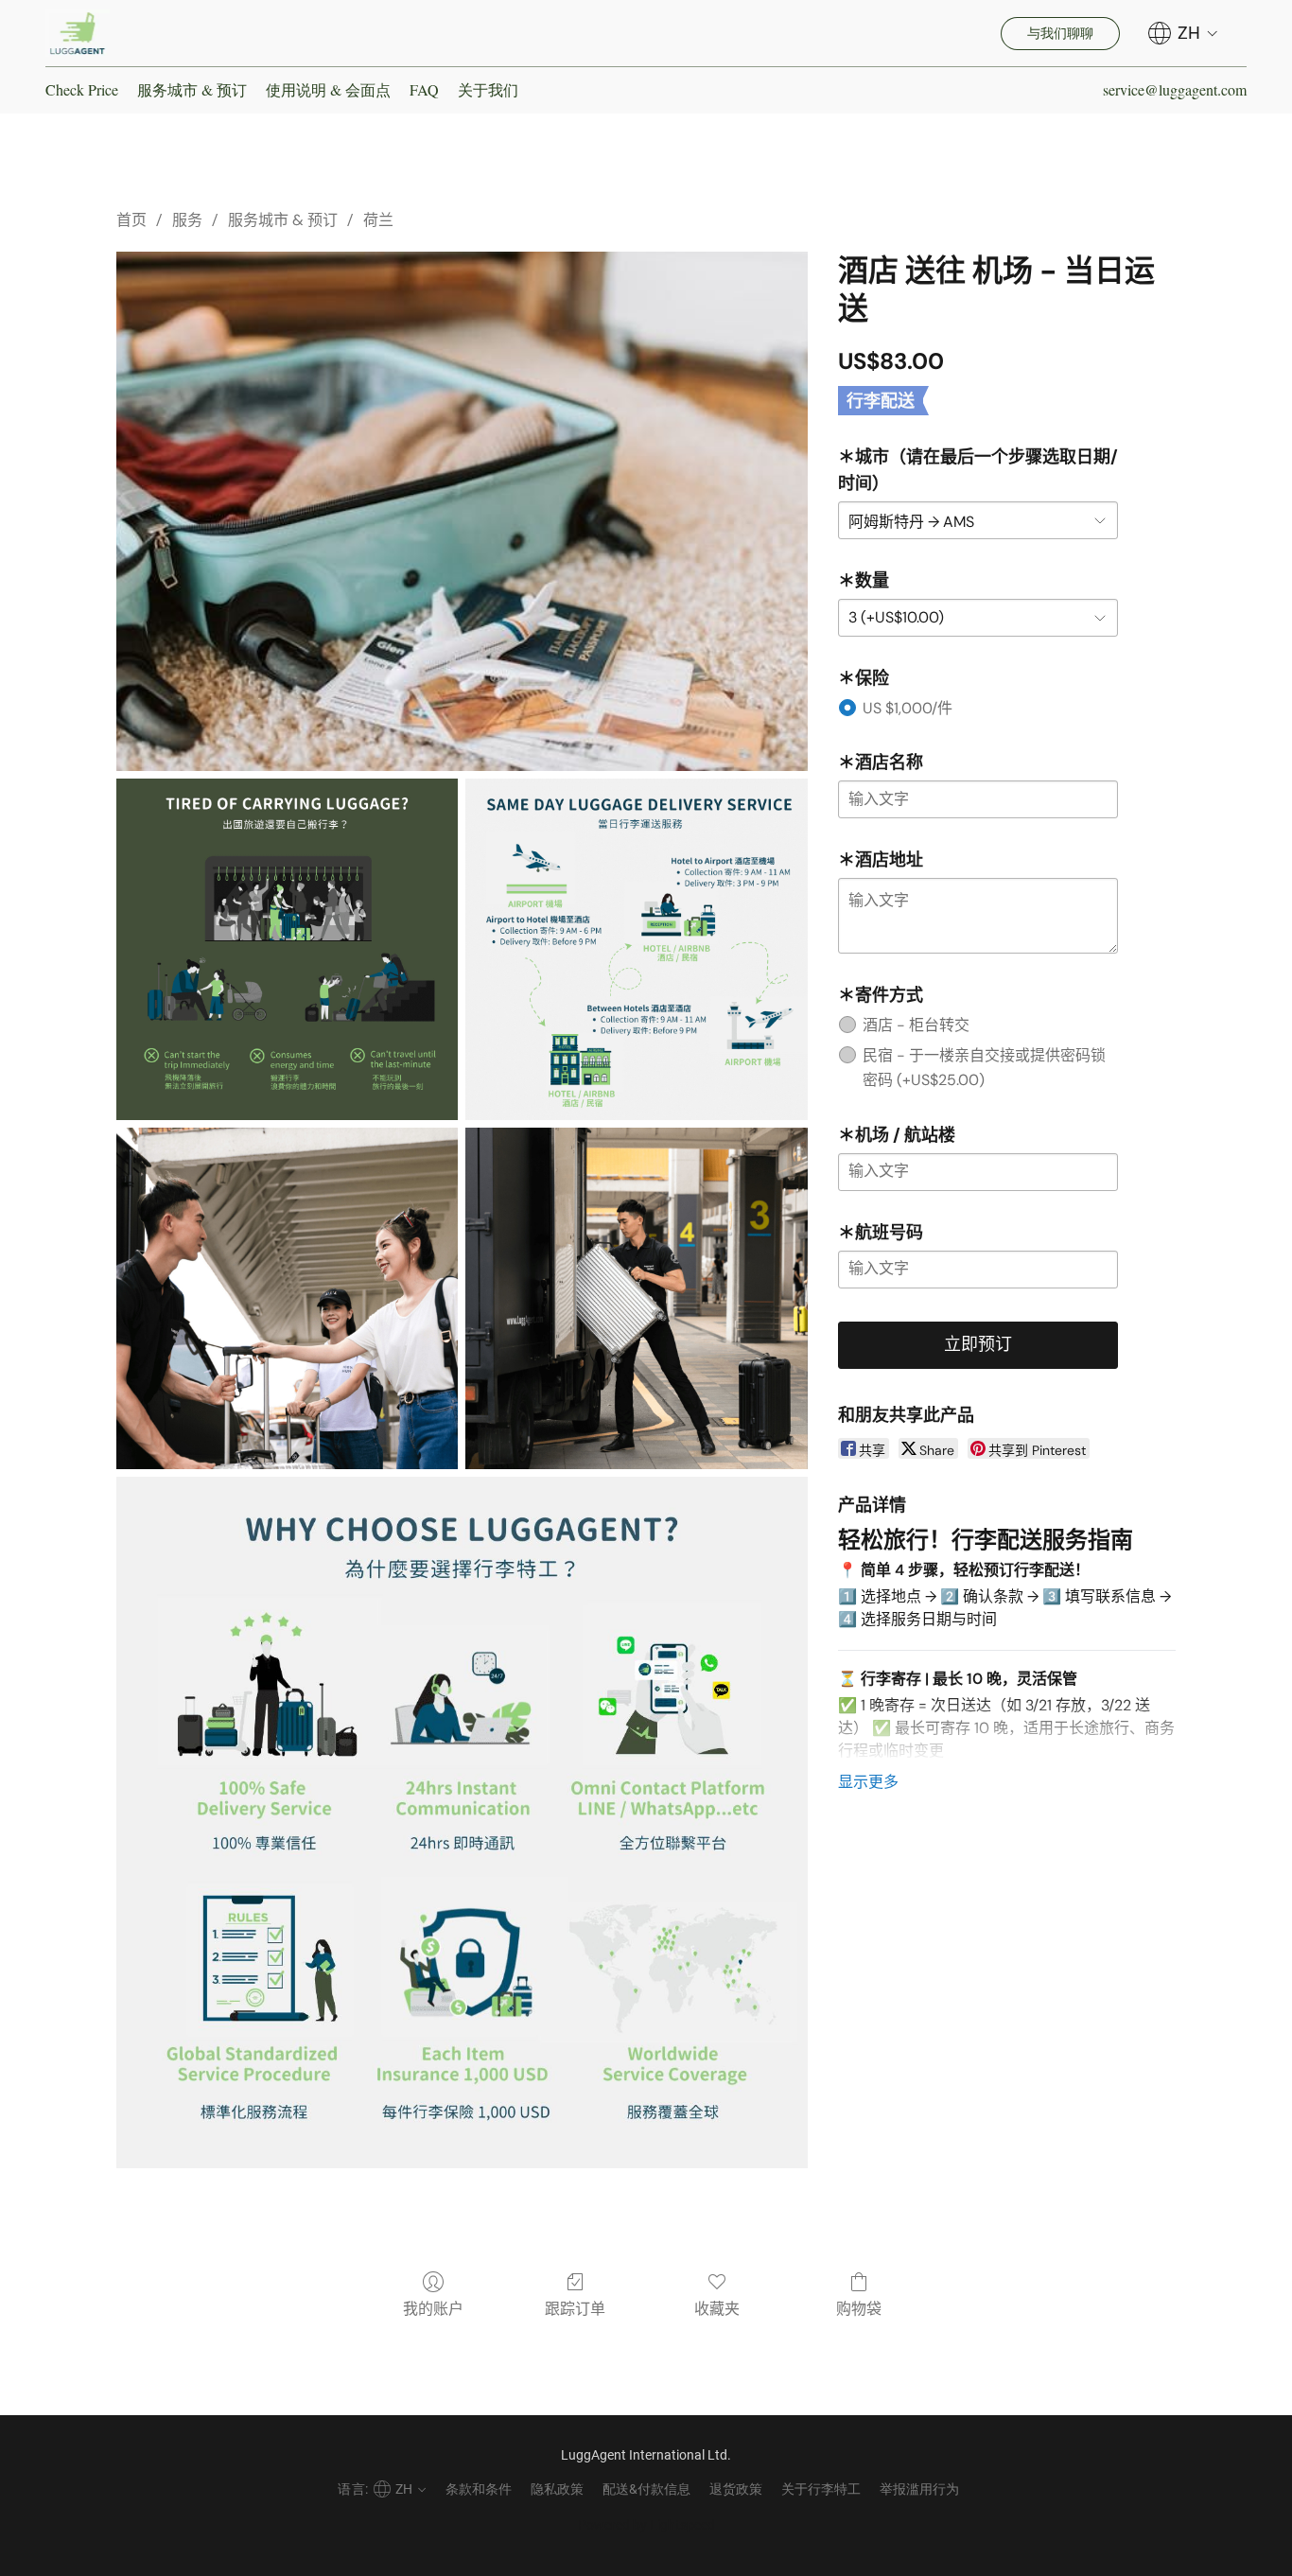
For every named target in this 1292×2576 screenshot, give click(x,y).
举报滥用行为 (919, 2489)
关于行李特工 (821, 2489)
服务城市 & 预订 (192, 89)
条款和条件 (479, 2489)
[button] (78, 33)
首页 (131, 220)
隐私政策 (557, 2489)
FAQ (424, 89)
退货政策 (736, 2489)
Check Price (82, 89)
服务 (187, 220)
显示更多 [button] (868, 1782)
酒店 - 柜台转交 (916, 1025)
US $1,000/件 (908, 708)
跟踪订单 (575, 2309)
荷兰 (378, 220)
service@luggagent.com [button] (1175, 89)
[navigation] (1183, 33)
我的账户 (433, 2309)
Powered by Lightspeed (646, 2525)
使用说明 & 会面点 (328, 89)
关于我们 (488, 89)
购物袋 (859, 2309)
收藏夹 (717, 2309)
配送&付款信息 (646, 2489)
